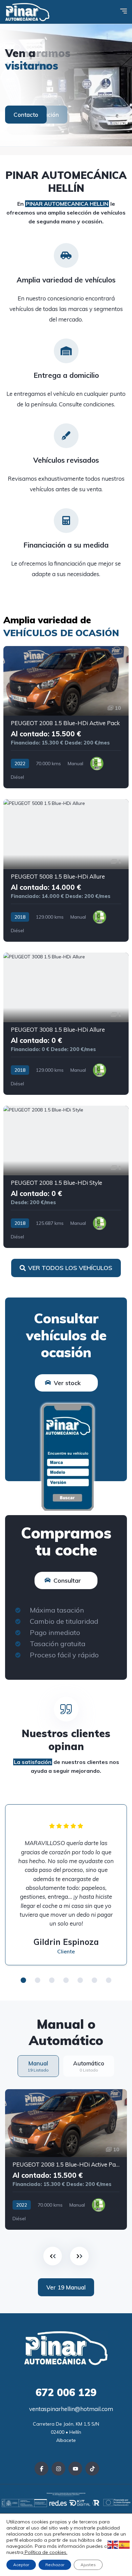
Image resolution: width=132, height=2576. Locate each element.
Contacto (26, 115)
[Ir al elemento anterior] (53, 2256)
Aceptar (21, 2565)
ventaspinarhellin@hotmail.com (70, 2409)
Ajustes (88, 2565)
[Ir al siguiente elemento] (79, 2256)
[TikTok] (92, 2469)
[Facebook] (41, 2469)
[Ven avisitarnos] (66, 85)
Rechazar (55, 2565)
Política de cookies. (45, 2552)
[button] (23, 1980)
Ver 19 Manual (66, 2287)
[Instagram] (58, 2469)
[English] (113, 2544)
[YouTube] (75, 2469)
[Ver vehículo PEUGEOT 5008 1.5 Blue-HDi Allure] (66, 870)
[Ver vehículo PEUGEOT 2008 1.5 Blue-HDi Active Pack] (66, 717)
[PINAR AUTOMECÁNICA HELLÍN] (27, 12)
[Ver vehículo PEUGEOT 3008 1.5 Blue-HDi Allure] (66, 1024)
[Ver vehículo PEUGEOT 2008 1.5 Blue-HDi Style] (66, 1177)
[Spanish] (125, 2544)
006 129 (66, 2392)
